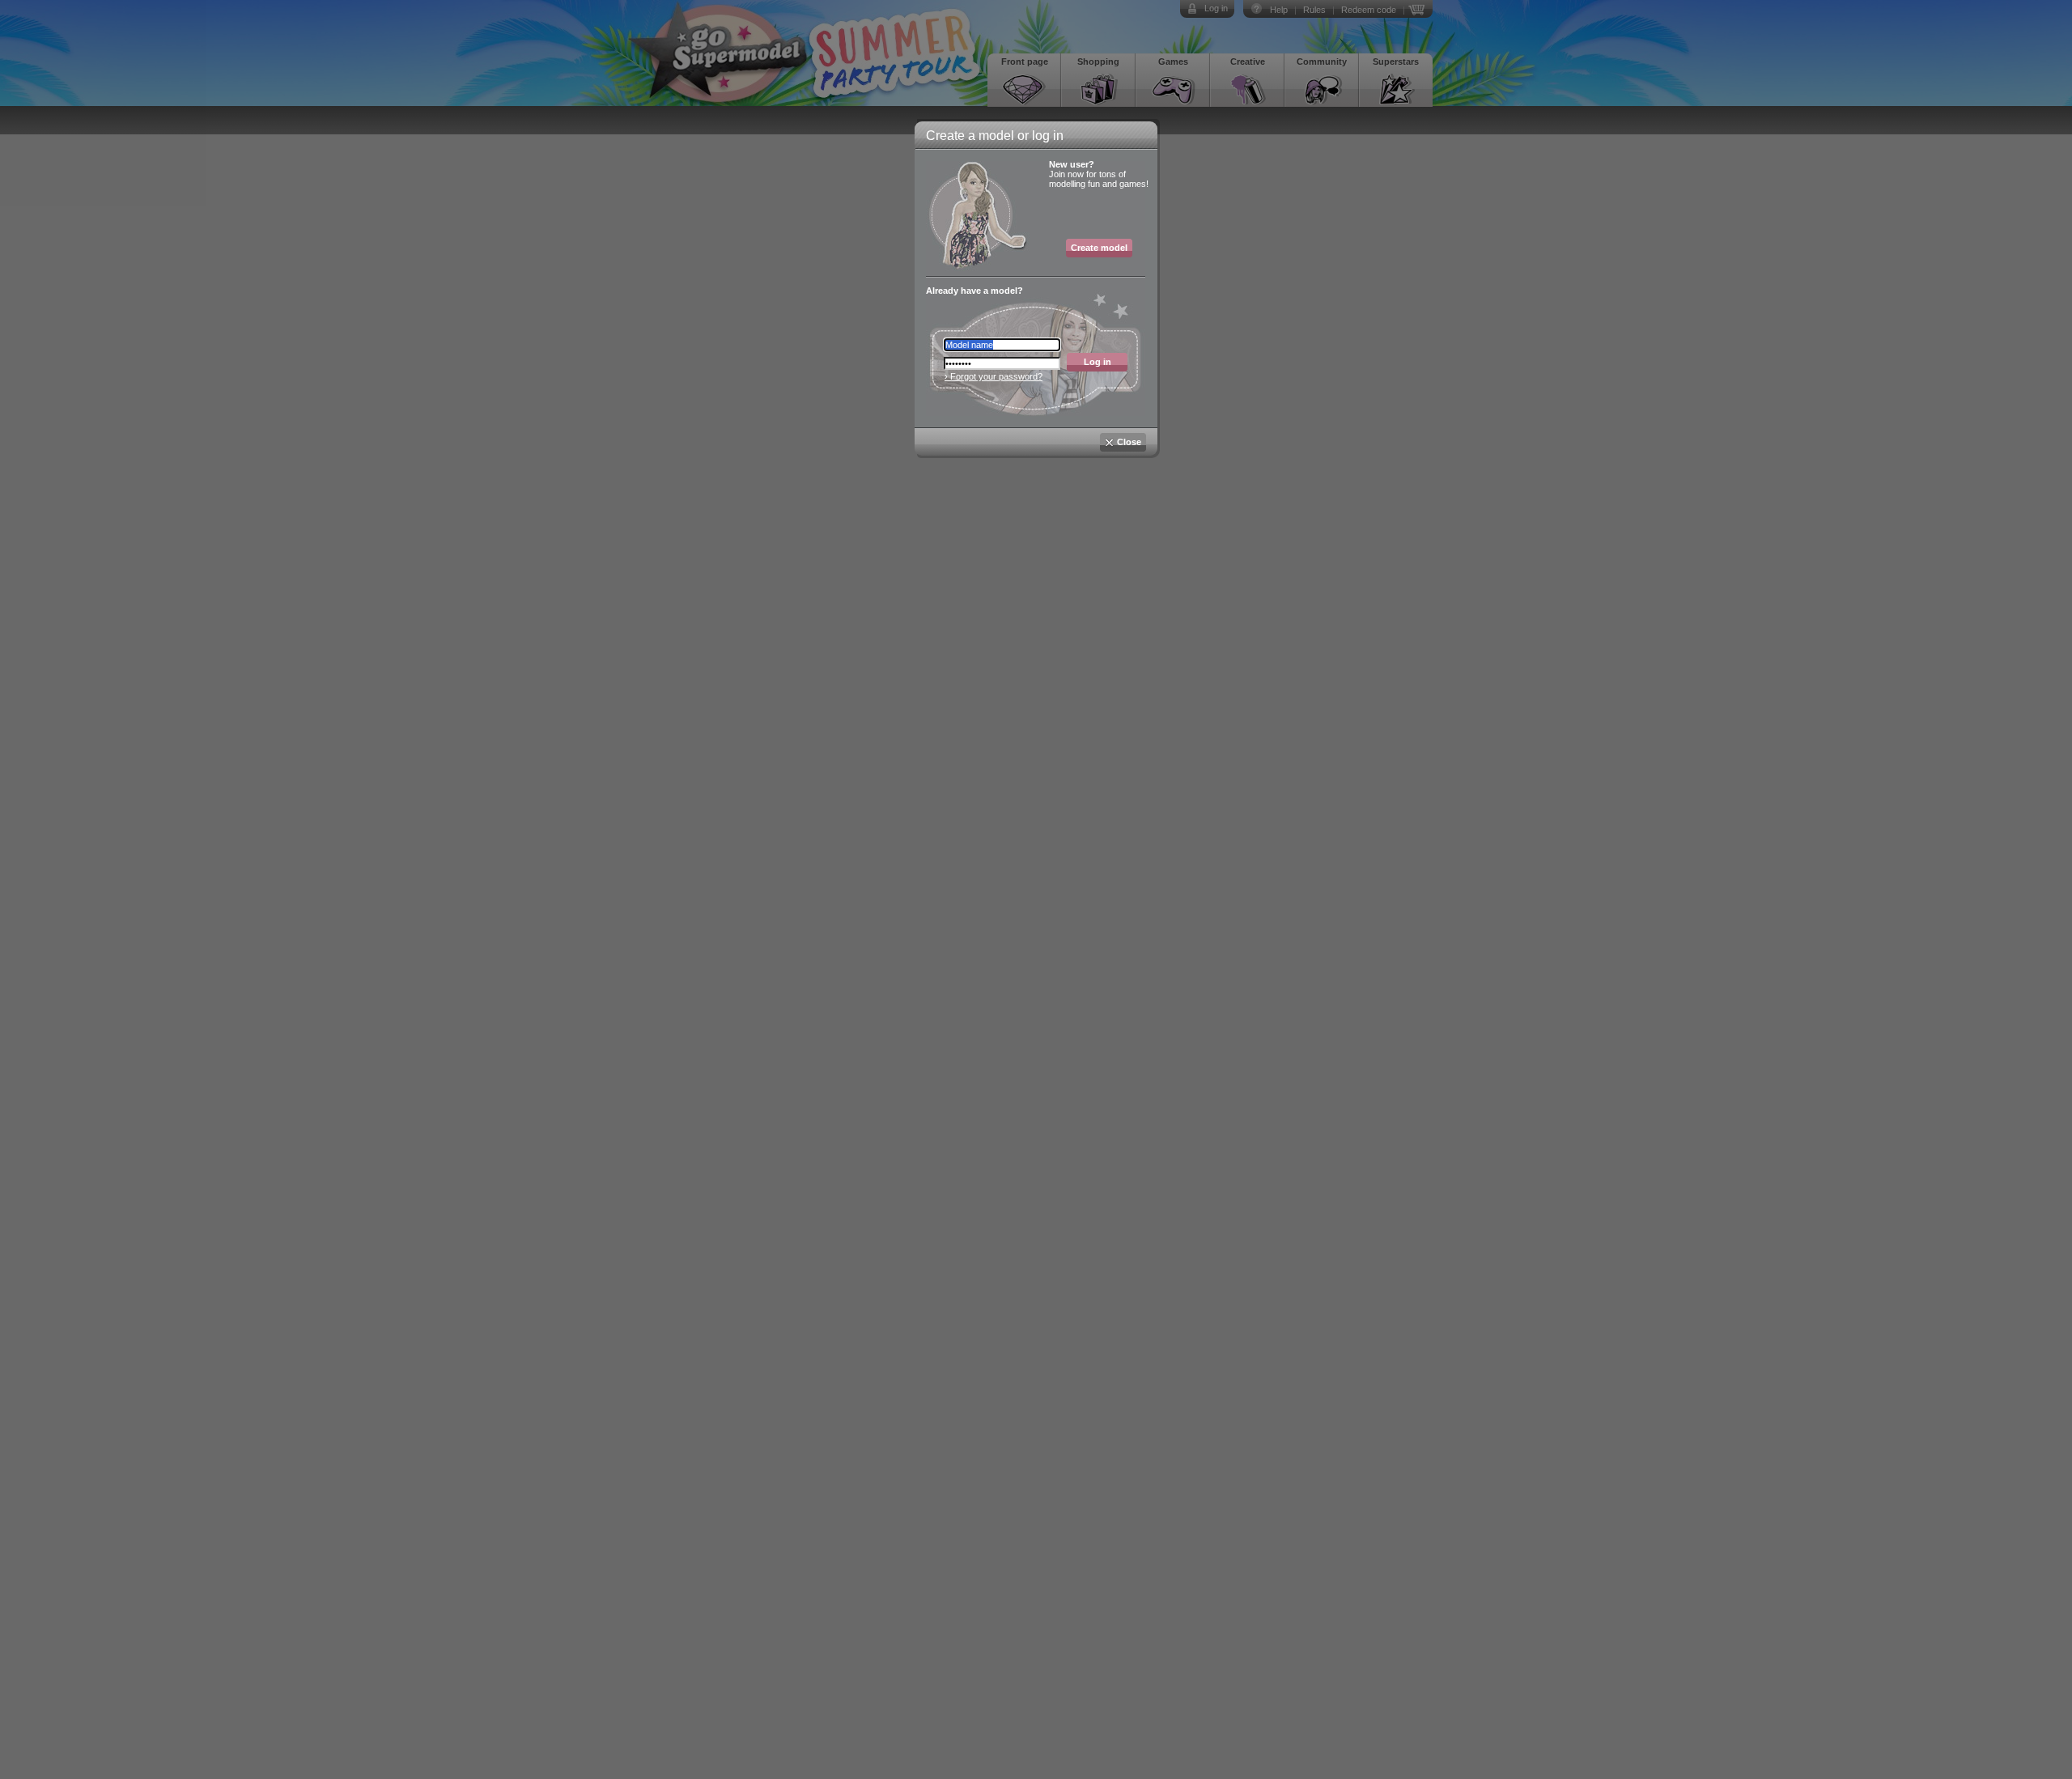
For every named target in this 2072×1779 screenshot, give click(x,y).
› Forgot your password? (994, 376)
